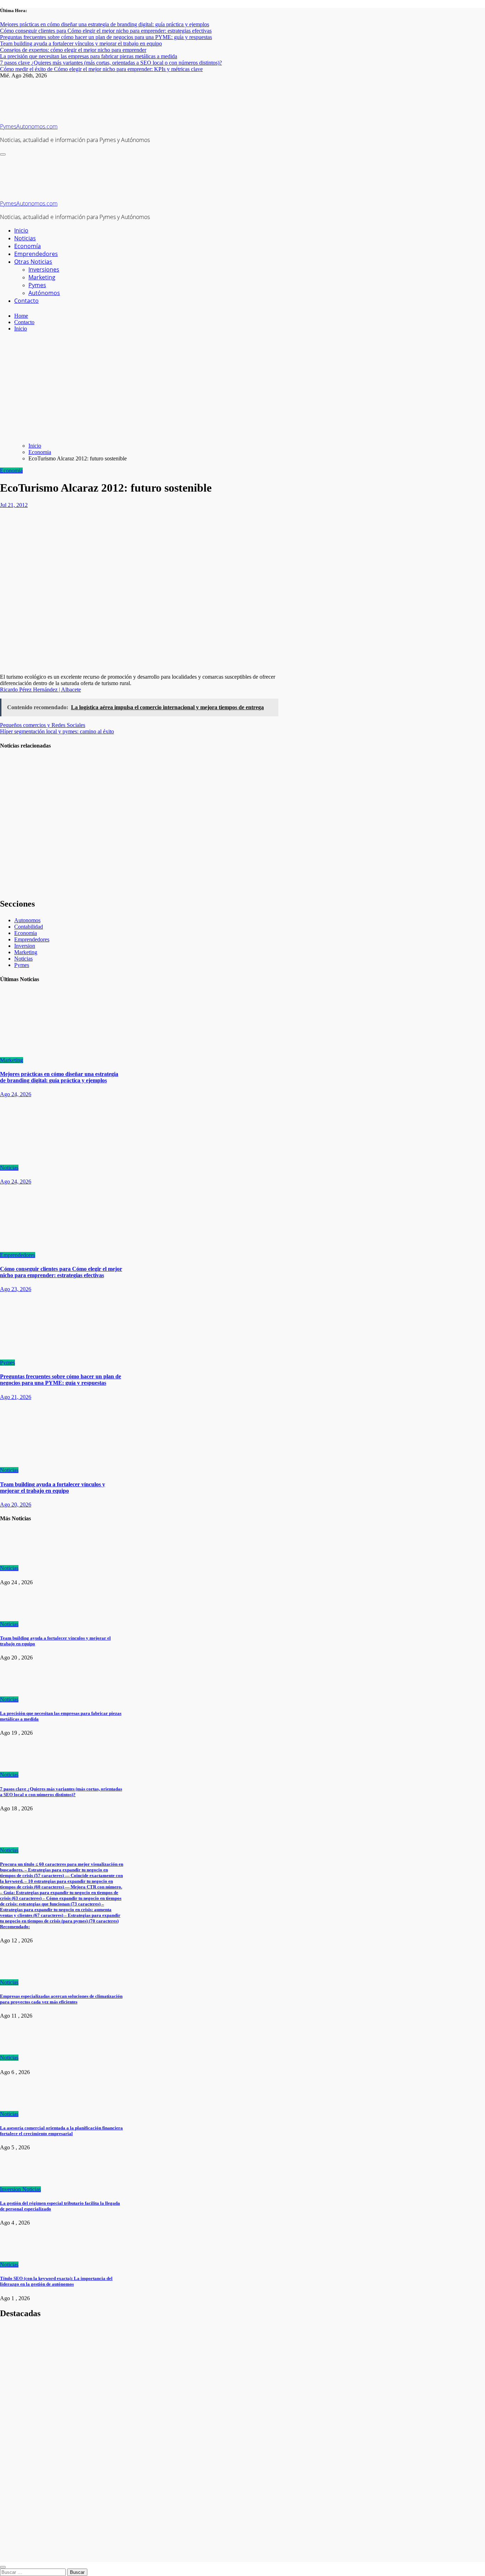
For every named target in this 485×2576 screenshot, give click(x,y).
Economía (28, 246)
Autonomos (27, 920)
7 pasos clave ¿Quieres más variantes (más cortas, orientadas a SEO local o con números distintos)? (61, 1792)
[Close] (3, 2567)
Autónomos (44, 293)
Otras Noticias (33, 262)
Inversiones (44, 269)
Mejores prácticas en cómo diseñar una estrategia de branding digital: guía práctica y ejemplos (59, 1077)
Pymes (37, 285)
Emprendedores (36, 254)
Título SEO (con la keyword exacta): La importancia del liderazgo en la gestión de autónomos (56, 2281)
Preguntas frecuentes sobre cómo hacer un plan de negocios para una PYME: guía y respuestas (61, 1380)
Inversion (25, 946)
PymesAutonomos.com (29, 126)
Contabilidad (29, 927)
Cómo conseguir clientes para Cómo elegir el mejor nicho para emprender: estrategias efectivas (61, 1272)
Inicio (21, 230)
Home (21, 316)
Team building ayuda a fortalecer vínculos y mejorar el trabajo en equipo (53, 1487)
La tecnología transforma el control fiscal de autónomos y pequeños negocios (17, 821)
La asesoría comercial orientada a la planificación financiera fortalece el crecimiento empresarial (61, 2131)
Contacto (26, 301)
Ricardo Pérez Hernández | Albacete (40, 690)
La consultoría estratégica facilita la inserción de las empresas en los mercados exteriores (17, 873)
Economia (11, 471)
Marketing (42, 277)
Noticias (25, 238)
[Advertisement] (243, 387)
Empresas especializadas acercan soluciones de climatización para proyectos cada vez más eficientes (61, 1999)
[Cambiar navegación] (3, 154)
